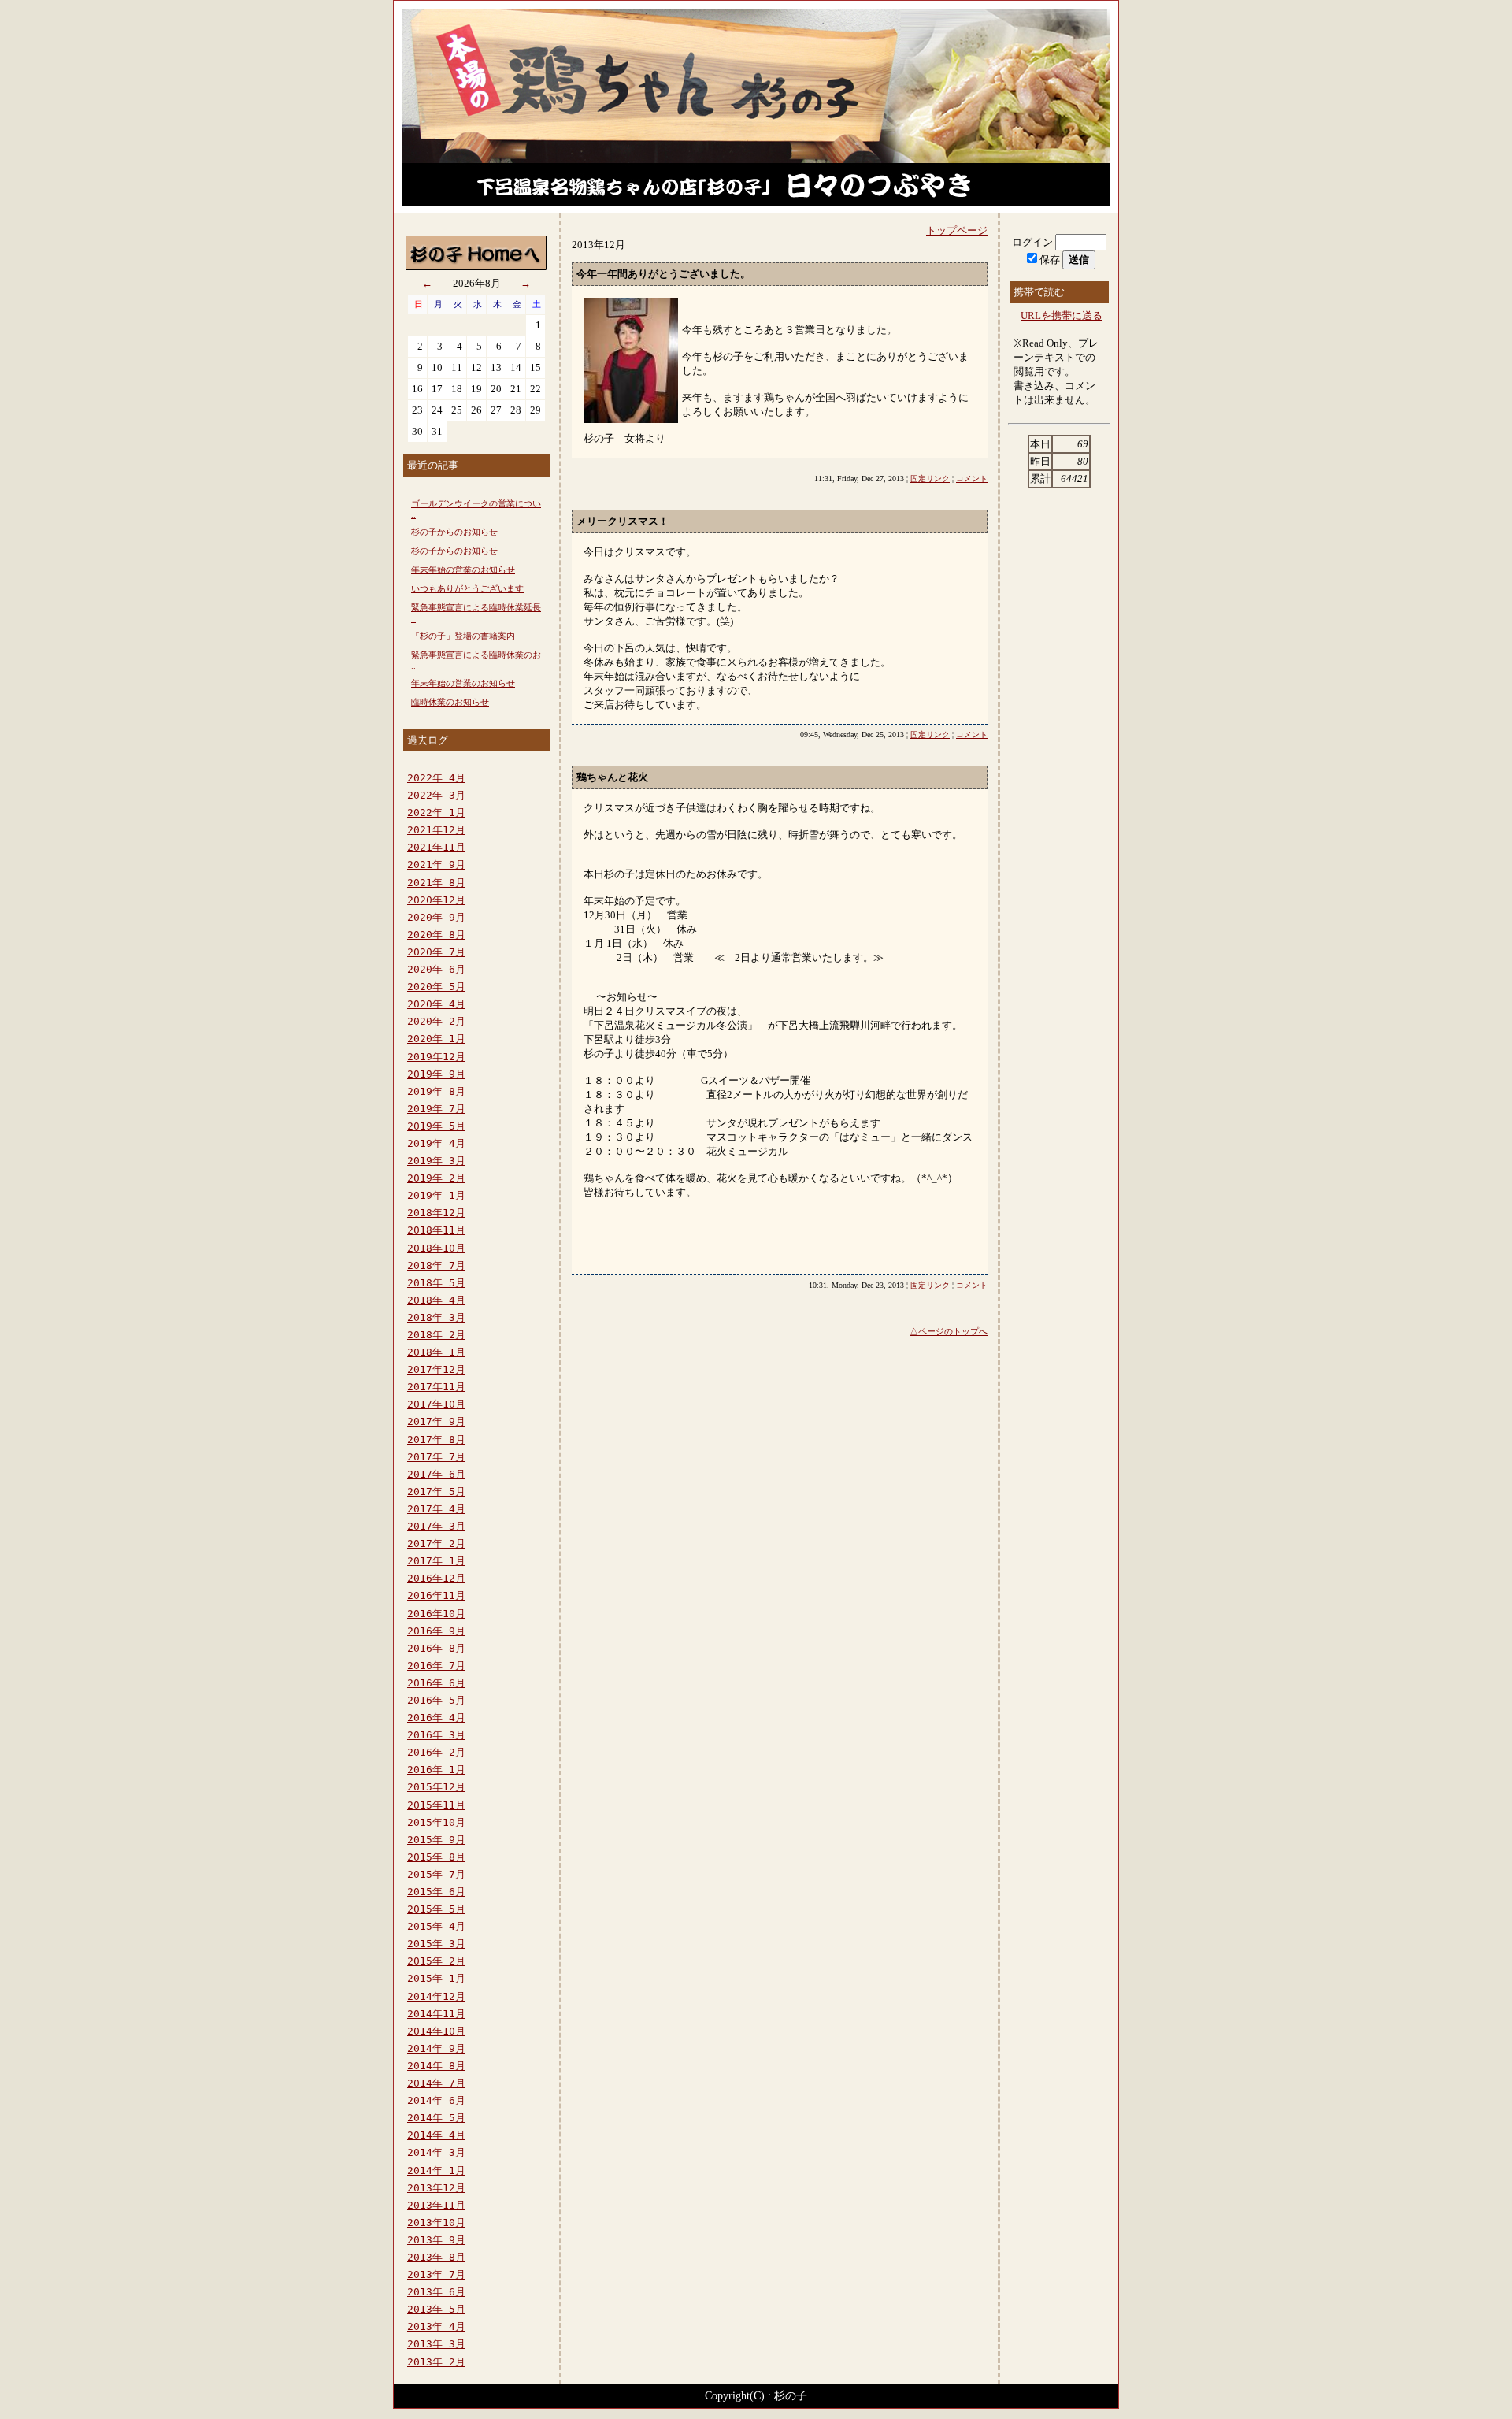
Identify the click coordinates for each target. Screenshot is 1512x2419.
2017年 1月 (436, 1561)
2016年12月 (436, 1578)
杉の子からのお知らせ (454, 532)
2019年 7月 (436, 1109)
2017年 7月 (436, 1457)
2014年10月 (436, 2031)
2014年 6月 (436, 2100)
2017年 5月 (436, 1491)
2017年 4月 (436, 1509)
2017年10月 (436, 1404)
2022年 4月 (436, 778)
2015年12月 (436, 1787)
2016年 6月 (436, 1683)
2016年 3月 (436, 1735)
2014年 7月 (436, 2083)
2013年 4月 (436, 2326)
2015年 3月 (436, 1944)
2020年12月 (436, 900)
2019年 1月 (436, 1195)
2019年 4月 (436, 1143)
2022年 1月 (436, 813)
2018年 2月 (436, 1335)
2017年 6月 (436, 1474)
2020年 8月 (436, 935)
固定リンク (930, 479)
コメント (972, 479)
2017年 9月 (436, 1421)
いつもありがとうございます (467, 588)
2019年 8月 (436, 1091)
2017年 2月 (436, 1543)
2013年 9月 (436, 2240)
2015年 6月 (436, 1892)
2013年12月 (436, 2188)
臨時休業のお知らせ (450, 702)
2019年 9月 (436, 1074)
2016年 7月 (436, 1666)
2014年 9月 (436, 2048)
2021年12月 (436, 830)
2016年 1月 (436, 1770)
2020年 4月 (436, 1004)
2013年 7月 (436, 2274)
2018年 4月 (436, 1300)
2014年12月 (436, 1996)
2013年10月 (436, 2222)
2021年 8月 (436, 883)
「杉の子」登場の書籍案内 (463, 636)
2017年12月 (436, 1369)
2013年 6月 (436, 2292)
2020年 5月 (436, 987)
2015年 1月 (436, 1978)
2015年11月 (436, 1805)
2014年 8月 (436, 2066)
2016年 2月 (436, 1752)
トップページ (957, 230)
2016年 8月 (436, 1648)
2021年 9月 (436, 864)
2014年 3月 (436, 2152)
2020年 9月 (436, 917)
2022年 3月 (436, 795)
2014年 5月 (436, 2118)
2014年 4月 (436, 2135)
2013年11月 (436, 2205)
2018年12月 (436, 1213)
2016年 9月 (436, 1631)
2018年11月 (436, 1230)
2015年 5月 (436, 1909)
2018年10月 (436, 1248)
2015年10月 (436, 1822)
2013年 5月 (436, 2309)
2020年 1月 (436, 1039)
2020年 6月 (436, 969)
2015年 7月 (436, 1874)
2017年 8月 (436, 1440)
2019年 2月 (436, 1178)
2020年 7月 (436, 952)
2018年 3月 (436, 1317)
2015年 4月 (436, 1926)
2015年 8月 (436, 1857)
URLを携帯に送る (1062, 315)
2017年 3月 (436, 1526)
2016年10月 (436, 1614)
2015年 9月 (436, 1840)
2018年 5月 (436, 1283)
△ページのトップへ (949, 1331)
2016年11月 (436, 1595)
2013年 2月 (436, 2362)
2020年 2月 (436, 1021)
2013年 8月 (436, 2257)
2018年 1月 (436, 1352)
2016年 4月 (436, 1718)
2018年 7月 (436, 1265)
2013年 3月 (436, 2344)
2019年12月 (436, 1057)
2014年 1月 (436, 2170)
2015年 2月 (436, 1961)
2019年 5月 (436, 1126)
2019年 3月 (436, 1161)
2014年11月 (436, 2014)
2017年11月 (436, 1387)
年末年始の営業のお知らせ (463, 570)
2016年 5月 (436, 1700)
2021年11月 (436, 847)
